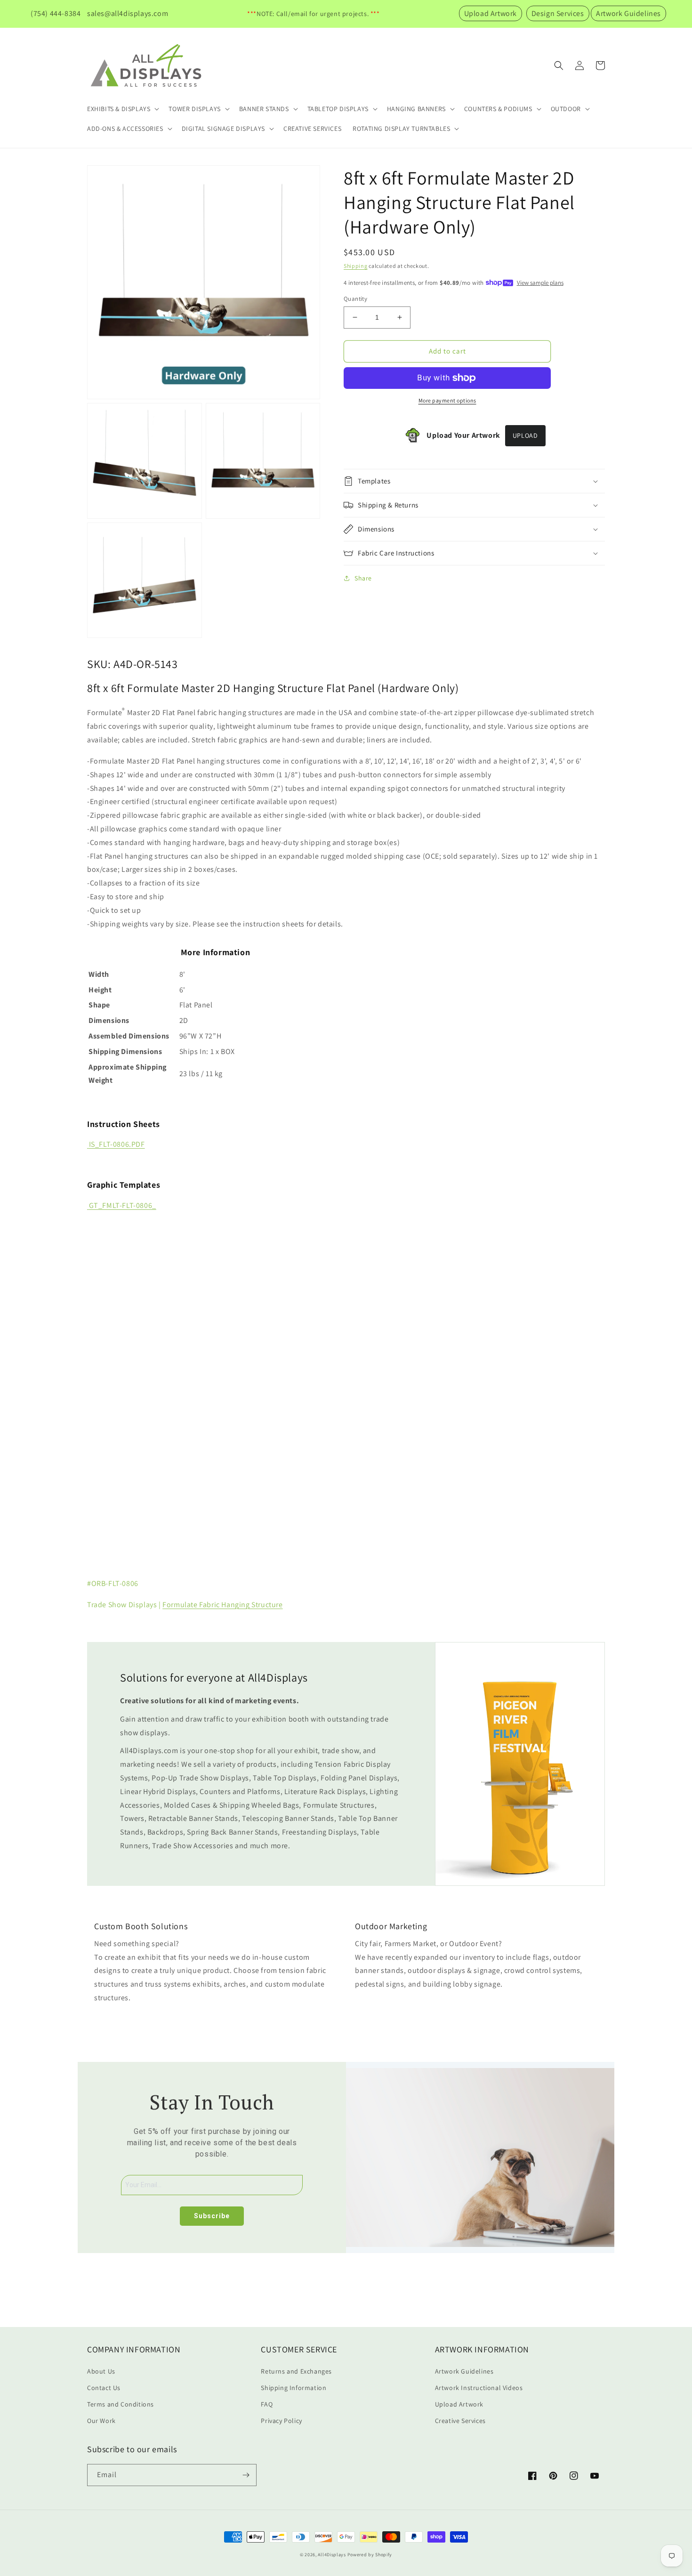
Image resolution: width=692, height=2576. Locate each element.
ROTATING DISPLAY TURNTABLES (401, 129)
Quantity (355, 299)
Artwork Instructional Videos (479, 2388)
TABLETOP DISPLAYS (338, 109)
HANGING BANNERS (416, 109)
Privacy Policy (281, 2421)
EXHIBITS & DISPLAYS (119, 109)
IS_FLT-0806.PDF (117, 1144)
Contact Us (104, 2388)
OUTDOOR (566, 109)
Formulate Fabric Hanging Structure (222, 1605)
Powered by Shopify (370, 2555)
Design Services (558, 13)
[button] (122, 109)
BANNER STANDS (264, 109)
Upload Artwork (491, 13)
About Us (101, 2371)
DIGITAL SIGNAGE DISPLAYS (223, 129)
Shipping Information (294, 2388)
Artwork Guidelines (628, 13)
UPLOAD (525, 435)
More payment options (447, 400)
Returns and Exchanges (296, 2371)
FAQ (267, 2404)
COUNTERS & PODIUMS (498, 109)
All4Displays (332, 2555)
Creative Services (460, 2421)
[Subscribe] (246, 2475)
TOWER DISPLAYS (194, 109)
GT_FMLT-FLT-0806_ (123, 1205)
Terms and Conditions (121, 2404)
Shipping (356, 266)
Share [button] (363, 578)
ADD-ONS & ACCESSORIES (125, 129)
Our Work (101, 2421)
